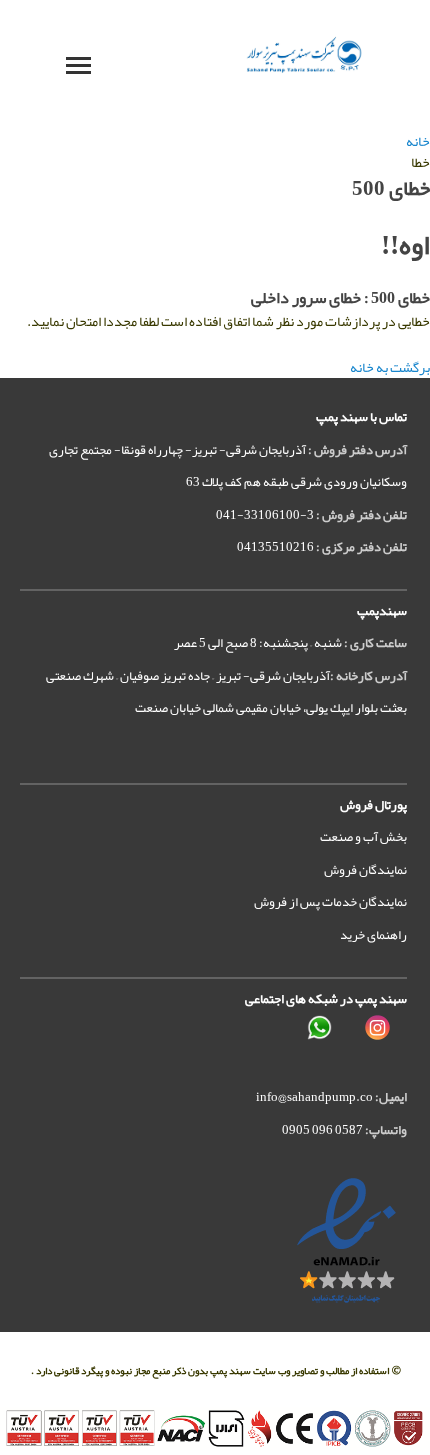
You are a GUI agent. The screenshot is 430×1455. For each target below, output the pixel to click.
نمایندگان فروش (365, 870)
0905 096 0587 (322, 1130)
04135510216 (275, 547)
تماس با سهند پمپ (361, 417)
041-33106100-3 (265, 515)
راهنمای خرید (373, 935)
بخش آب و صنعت (363, 837)
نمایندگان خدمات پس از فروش (330, 902)
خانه (418, 141)
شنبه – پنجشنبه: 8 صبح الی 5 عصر (258, 643)
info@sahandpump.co (314, 1097)
